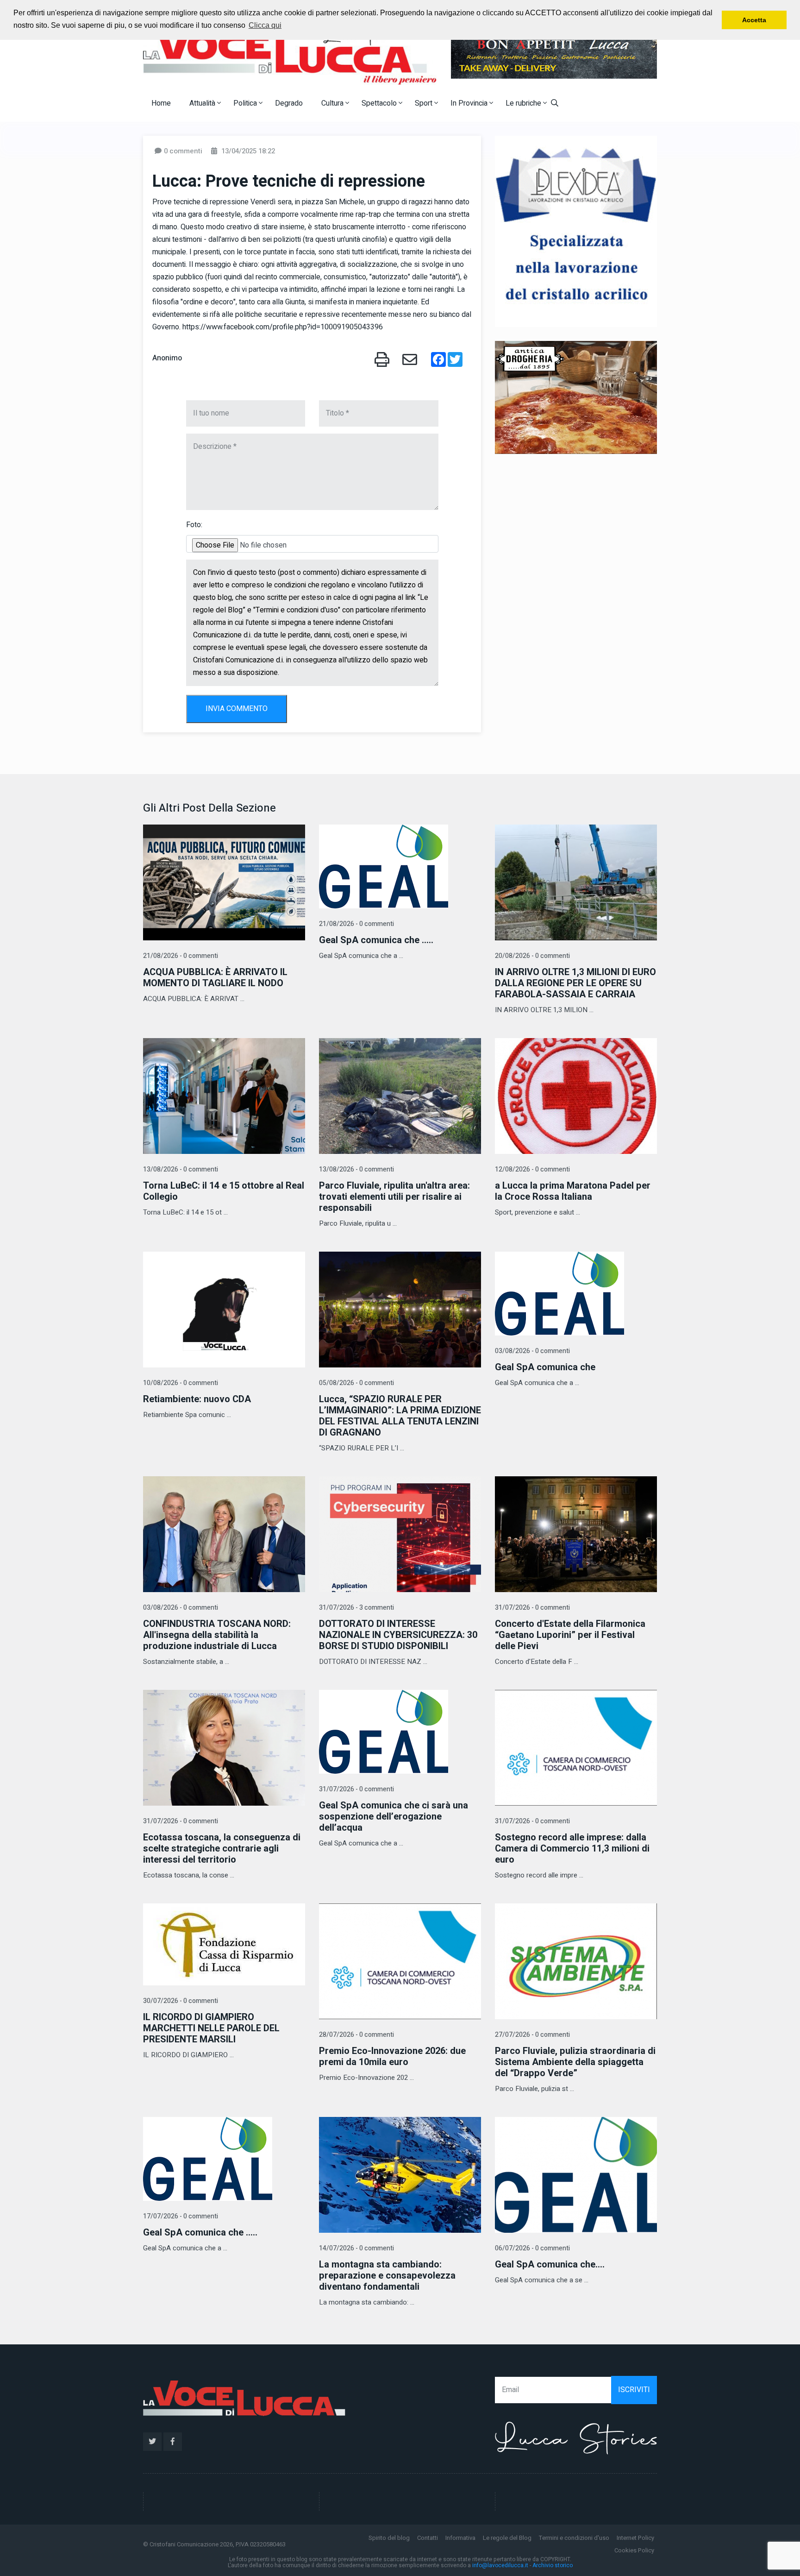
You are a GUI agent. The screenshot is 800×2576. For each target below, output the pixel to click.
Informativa (460, 2538)
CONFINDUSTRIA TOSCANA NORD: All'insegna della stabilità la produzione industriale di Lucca (217, 1635)
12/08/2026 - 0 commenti (532, 1169)
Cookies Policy (634, 2550)
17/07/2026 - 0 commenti (181, 2216)
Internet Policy (635, 2538)
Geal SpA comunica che (545, 1367)
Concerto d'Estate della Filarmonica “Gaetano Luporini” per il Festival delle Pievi (570, 1635)
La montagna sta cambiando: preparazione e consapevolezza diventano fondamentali (387, 2276)
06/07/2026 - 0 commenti (532, 2248)
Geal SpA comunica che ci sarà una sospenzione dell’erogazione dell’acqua (394, 1817)
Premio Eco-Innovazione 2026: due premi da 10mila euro (392, 2056)
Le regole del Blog (507, 2538)
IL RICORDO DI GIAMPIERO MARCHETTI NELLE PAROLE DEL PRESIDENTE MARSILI (211, 2028)
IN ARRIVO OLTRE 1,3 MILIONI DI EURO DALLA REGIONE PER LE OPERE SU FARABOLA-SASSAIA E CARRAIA (575, 983)
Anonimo (167, 358)
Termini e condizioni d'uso (574, 2538)
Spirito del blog (389, 2538)
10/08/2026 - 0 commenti (181, 1383)
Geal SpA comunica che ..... (376, 940)
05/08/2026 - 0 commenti (356, 1383)
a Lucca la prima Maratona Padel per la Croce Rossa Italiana (573, 1191)
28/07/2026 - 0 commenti (356, 2035)
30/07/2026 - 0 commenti (181, 2001)
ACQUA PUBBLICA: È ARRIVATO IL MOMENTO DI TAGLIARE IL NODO (215, 978)
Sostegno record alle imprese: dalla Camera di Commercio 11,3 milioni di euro (572, 1849)
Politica (246, 103)
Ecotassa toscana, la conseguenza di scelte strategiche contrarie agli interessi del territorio (222, 1849)
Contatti (428, 2538)
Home (161, 103)
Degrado (289, 103)
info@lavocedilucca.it (500, 2565)
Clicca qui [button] (265, 25)
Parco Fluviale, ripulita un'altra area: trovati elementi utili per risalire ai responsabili (394, 1197)
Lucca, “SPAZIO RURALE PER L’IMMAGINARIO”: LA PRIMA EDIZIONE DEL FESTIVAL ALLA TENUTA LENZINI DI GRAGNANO (400, 1416)
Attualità (203, 103)
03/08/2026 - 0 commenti (532, 1351)
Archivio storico (553, 2565)
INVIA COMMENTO (237, 709)
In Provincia (470, 103)
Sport (425, 103)
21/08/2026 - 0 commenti (181, 956)
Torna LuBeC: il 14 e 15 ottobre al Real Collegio (224, 1191)
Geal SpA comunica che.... (550, 2264)
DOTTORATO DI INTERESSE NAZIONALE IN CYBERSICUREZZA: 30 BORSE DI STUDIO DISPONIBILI (398, 1635)
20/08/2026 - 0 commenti (532, 956)
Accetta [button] (754, 20)
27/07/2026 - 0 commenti (532, 2035)
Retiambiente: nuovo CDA (197, 1399)
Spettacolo (380, 103)
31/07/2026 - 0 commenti (532, 1608)
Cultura (333, 103)
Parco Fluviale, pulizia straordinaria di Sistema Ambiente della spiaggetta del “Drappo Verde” (575, 2062)
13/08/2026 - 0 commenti (181, 1169)
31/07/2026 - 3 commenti (356, 1608)
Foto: (194, 525)
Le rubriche (524, 103)
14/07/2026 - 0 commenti (356, 2248)
